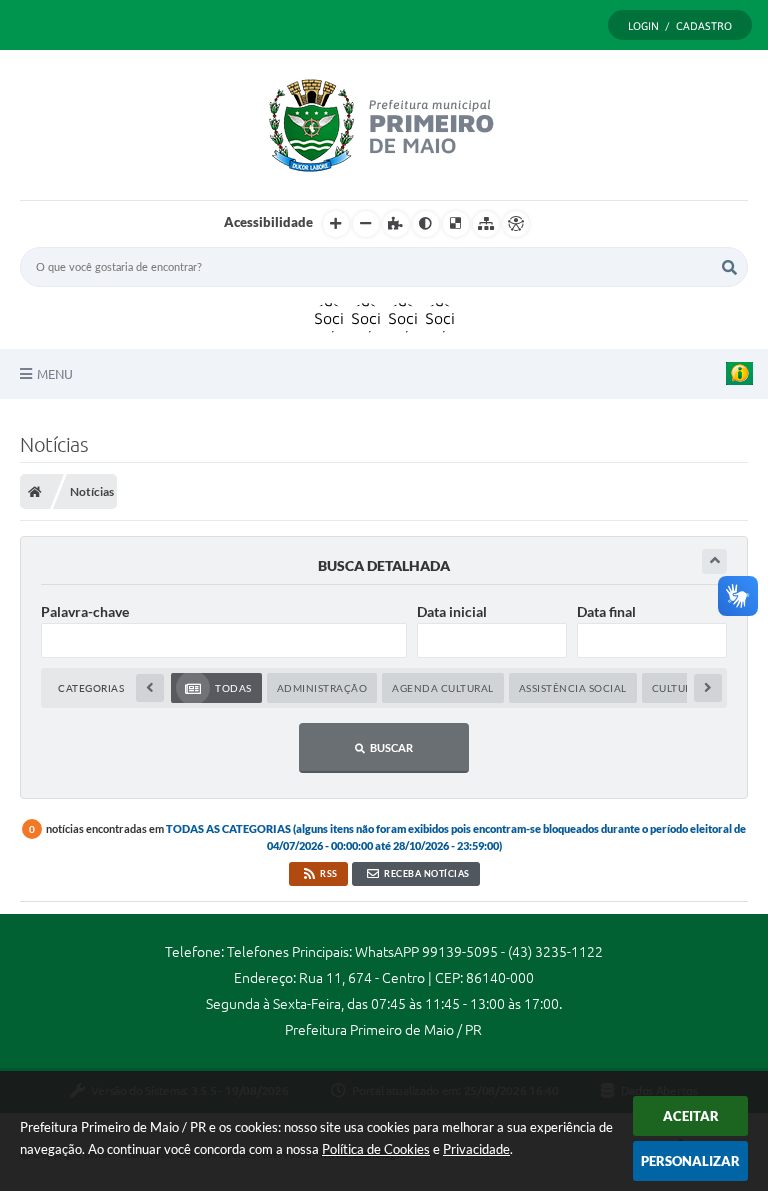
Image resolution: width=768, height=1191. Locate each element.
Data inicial (452, 611)
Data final (606, 611)
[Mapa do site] (486, 224)
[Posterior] (708, 688)
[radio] (216, 688)
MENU (55, 374)
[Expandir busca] (714, 561)
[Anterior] (150, 688)
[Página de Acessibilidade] (516, 224)
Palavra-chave (85, 611)
